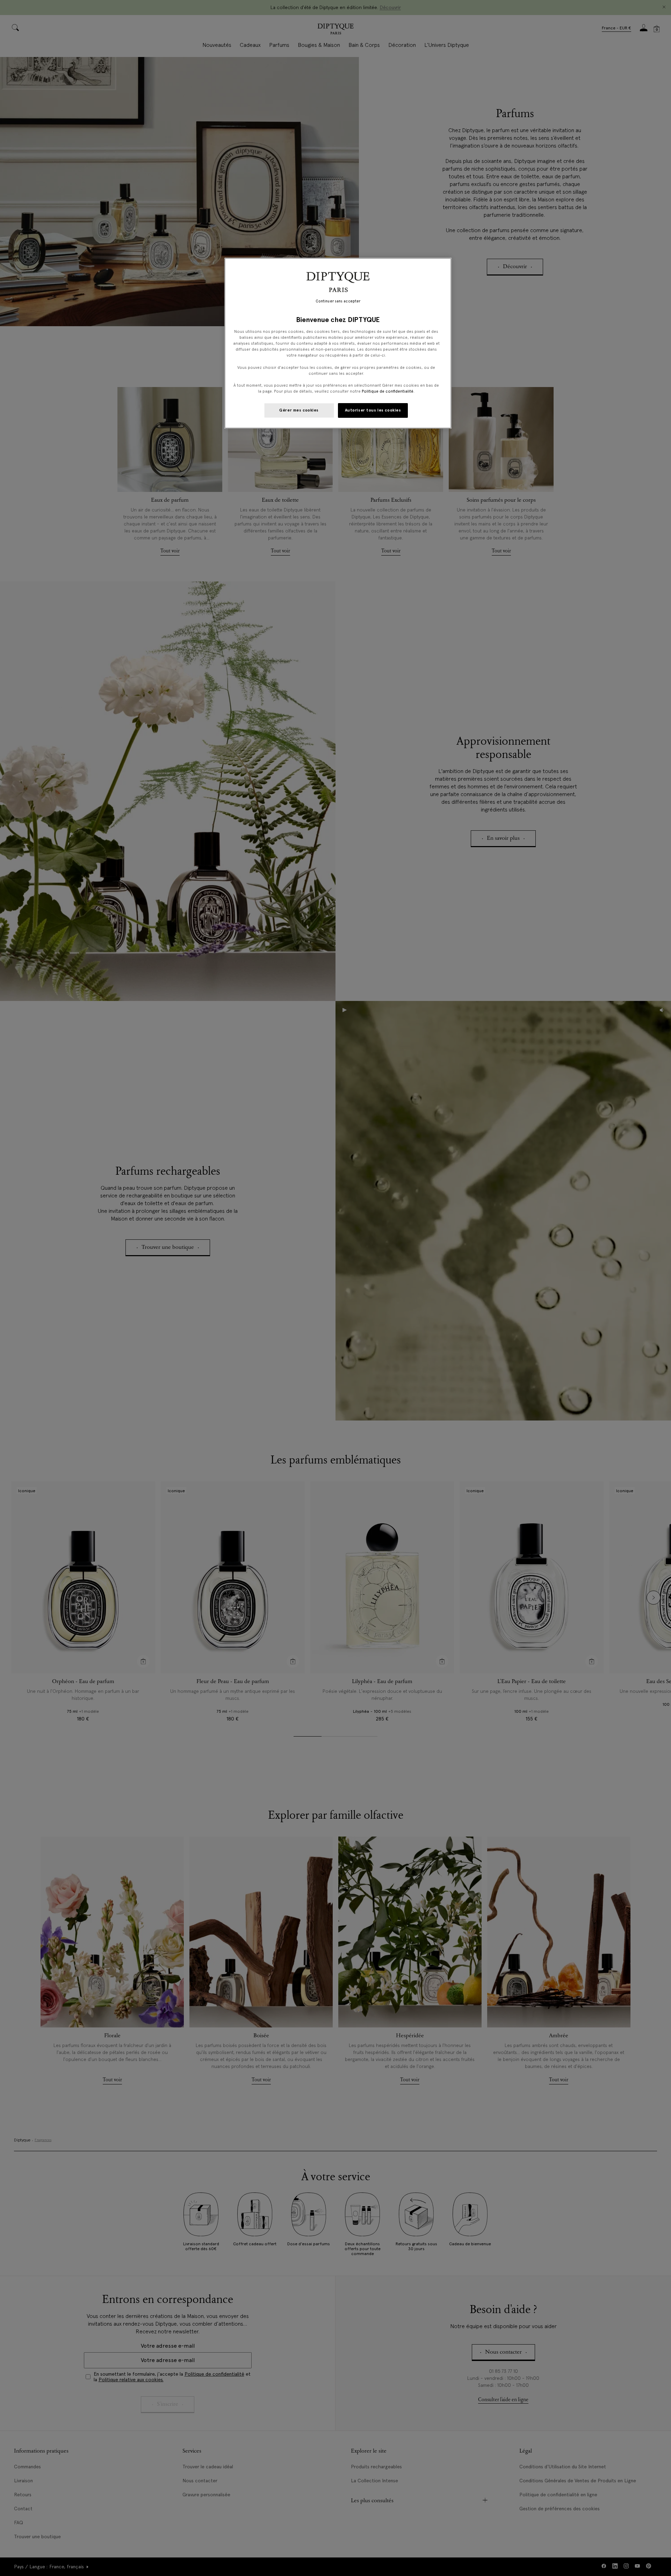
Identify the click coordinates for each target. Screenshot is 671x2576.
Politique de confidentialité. (388, 391)
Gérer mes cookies (299, 410)
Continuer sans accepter (338, 301)
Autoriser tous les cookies (373, 410)
